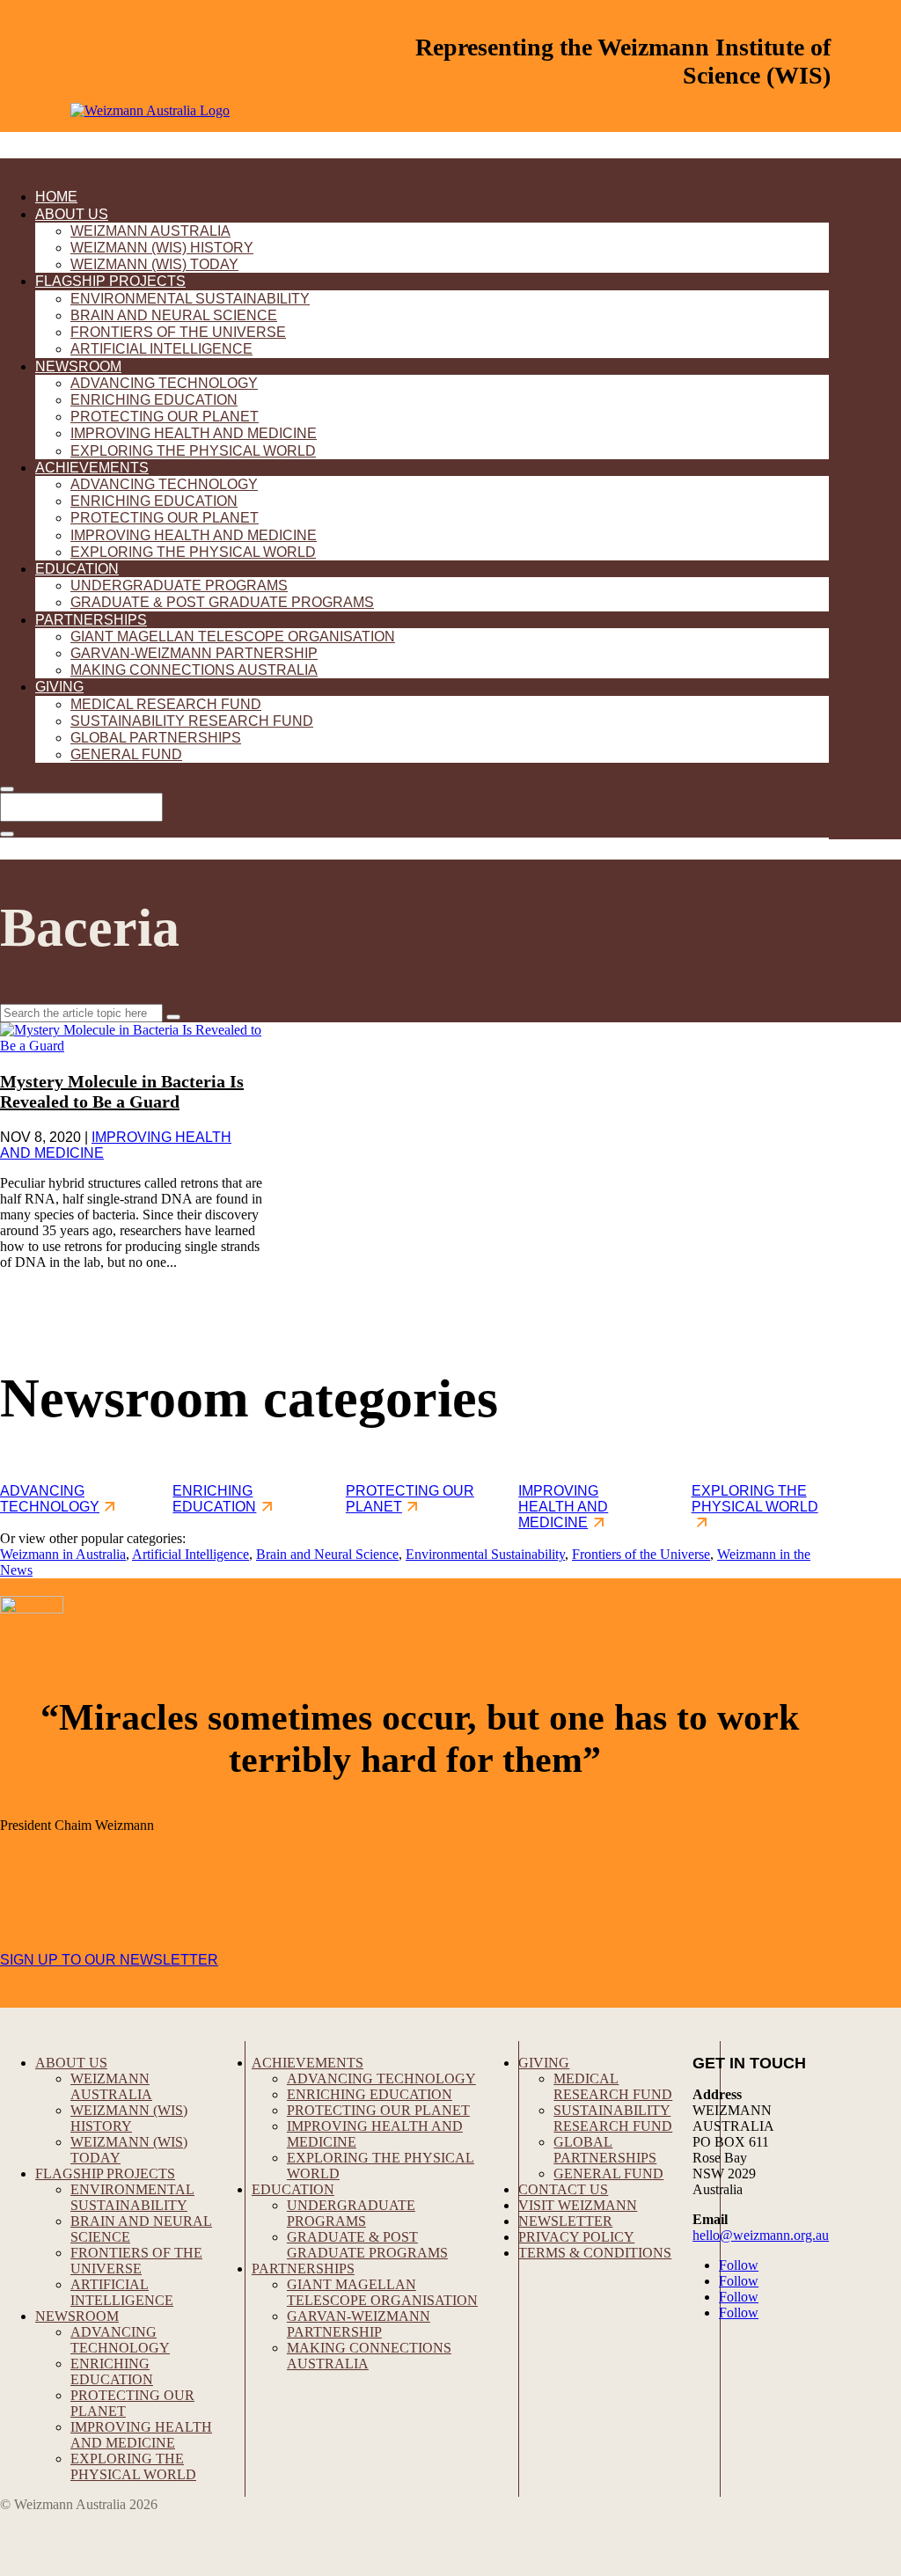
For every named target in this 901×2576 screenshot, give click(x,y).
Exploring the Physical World (193, 451)
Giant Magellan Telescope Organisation (233, 637)
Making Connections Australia (194, 670)
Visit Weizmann (578, 2205)
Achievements (92, 468)
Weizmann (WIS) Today (154, 264)
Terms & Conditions (595, 2253)
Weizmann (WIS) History (162, 248)
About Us (72, 214)
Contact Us (563, 2189)
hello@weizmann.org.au (761, 2235)
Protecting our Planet (165, 417)
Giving (59, 687)
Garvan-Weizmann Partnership (194, 653)
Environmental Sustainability (190, 299)
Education (77, 569)
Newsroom (78, 366)
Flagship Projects (110, 281)
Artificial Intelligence (161, 349)
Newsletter (565, 2221)
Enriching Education (154, 400)
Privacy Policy (576, 2237)
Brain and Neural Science (174, 315)
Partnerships (91, 620)
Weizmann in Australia (63, 1554)
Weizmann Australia (150, 231)
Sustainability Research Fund (192, 721)
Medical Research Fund (166, 704)
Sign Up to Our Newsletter (109, 1960)
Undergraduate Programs (179, 585)
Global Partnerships (156, 738)
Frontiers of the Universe (178, 332)
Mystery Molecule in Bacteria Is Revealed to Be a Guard (122, 1091)
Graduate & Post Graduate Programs (222, 602)
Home (56, 197)
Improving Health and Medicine (194, 433)
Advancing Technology (164, 383)
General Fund (126, 754)
